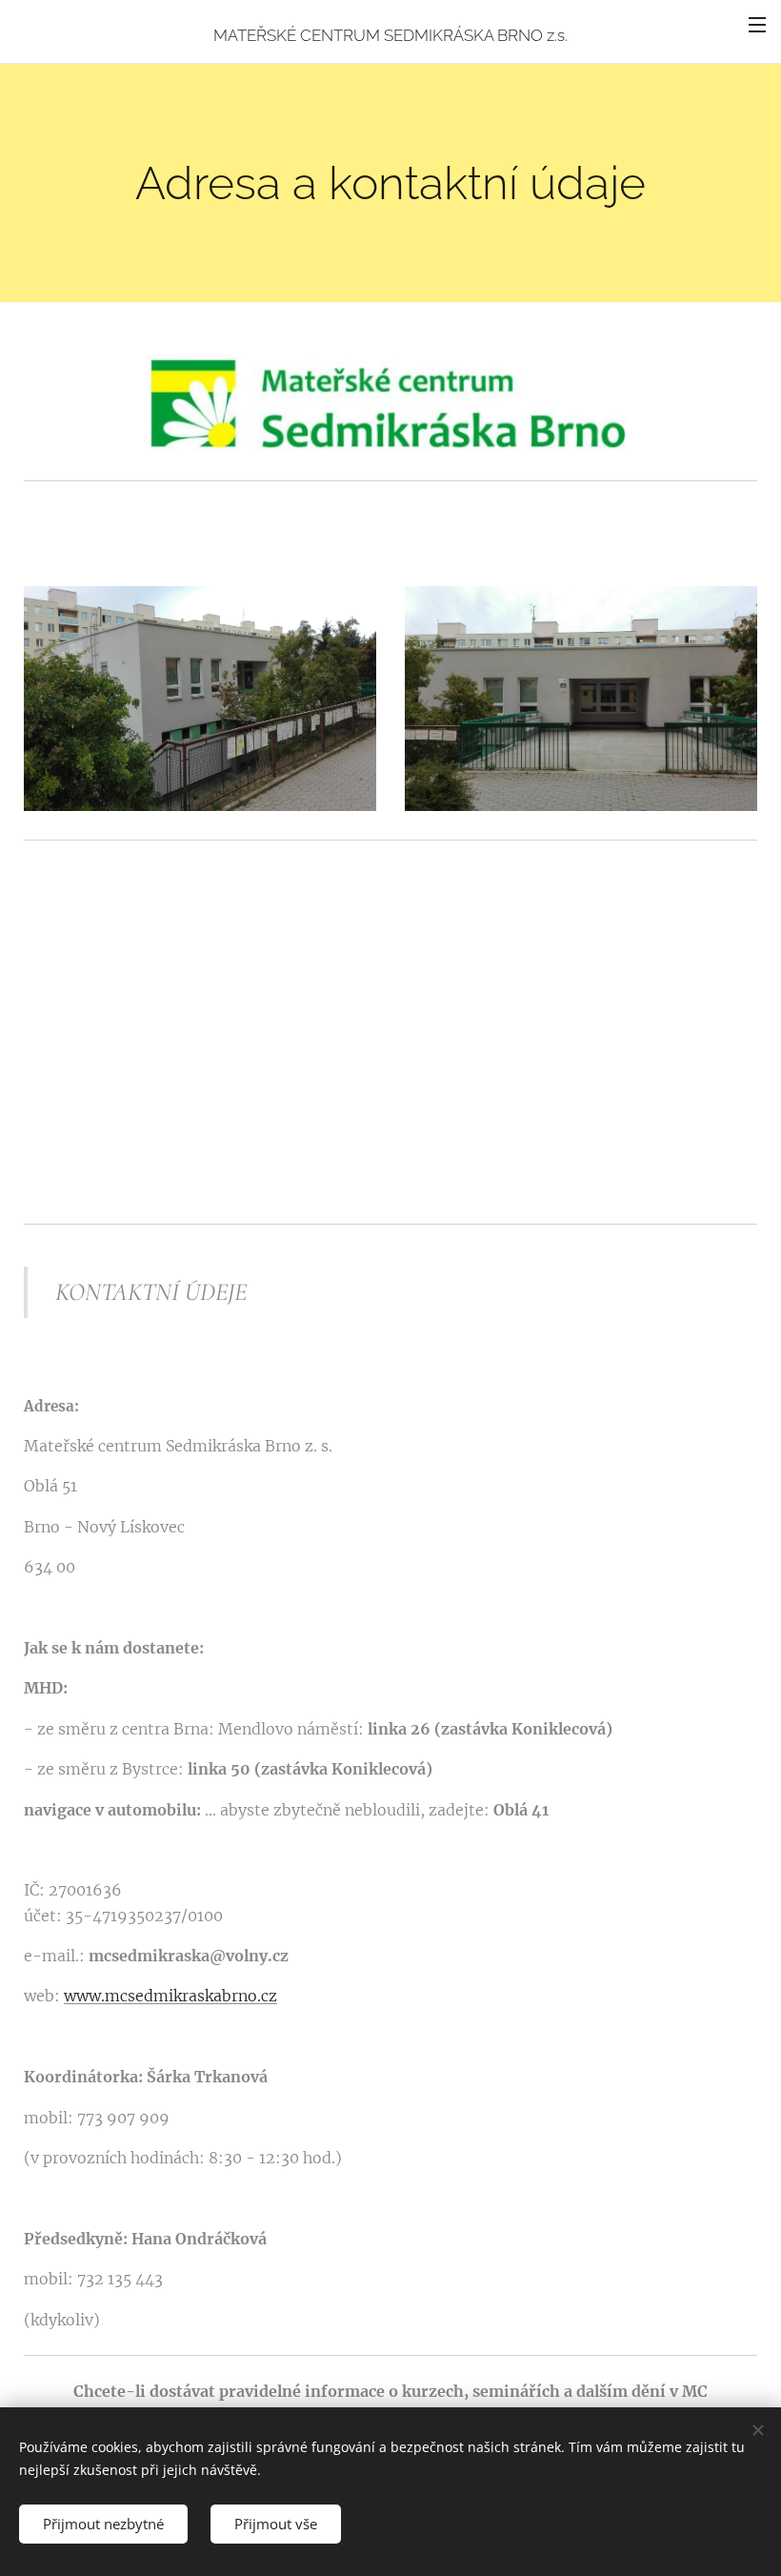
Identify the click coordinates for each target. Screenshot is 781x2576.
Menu (757, 24)
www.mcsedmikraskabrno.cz (170, 1996)
